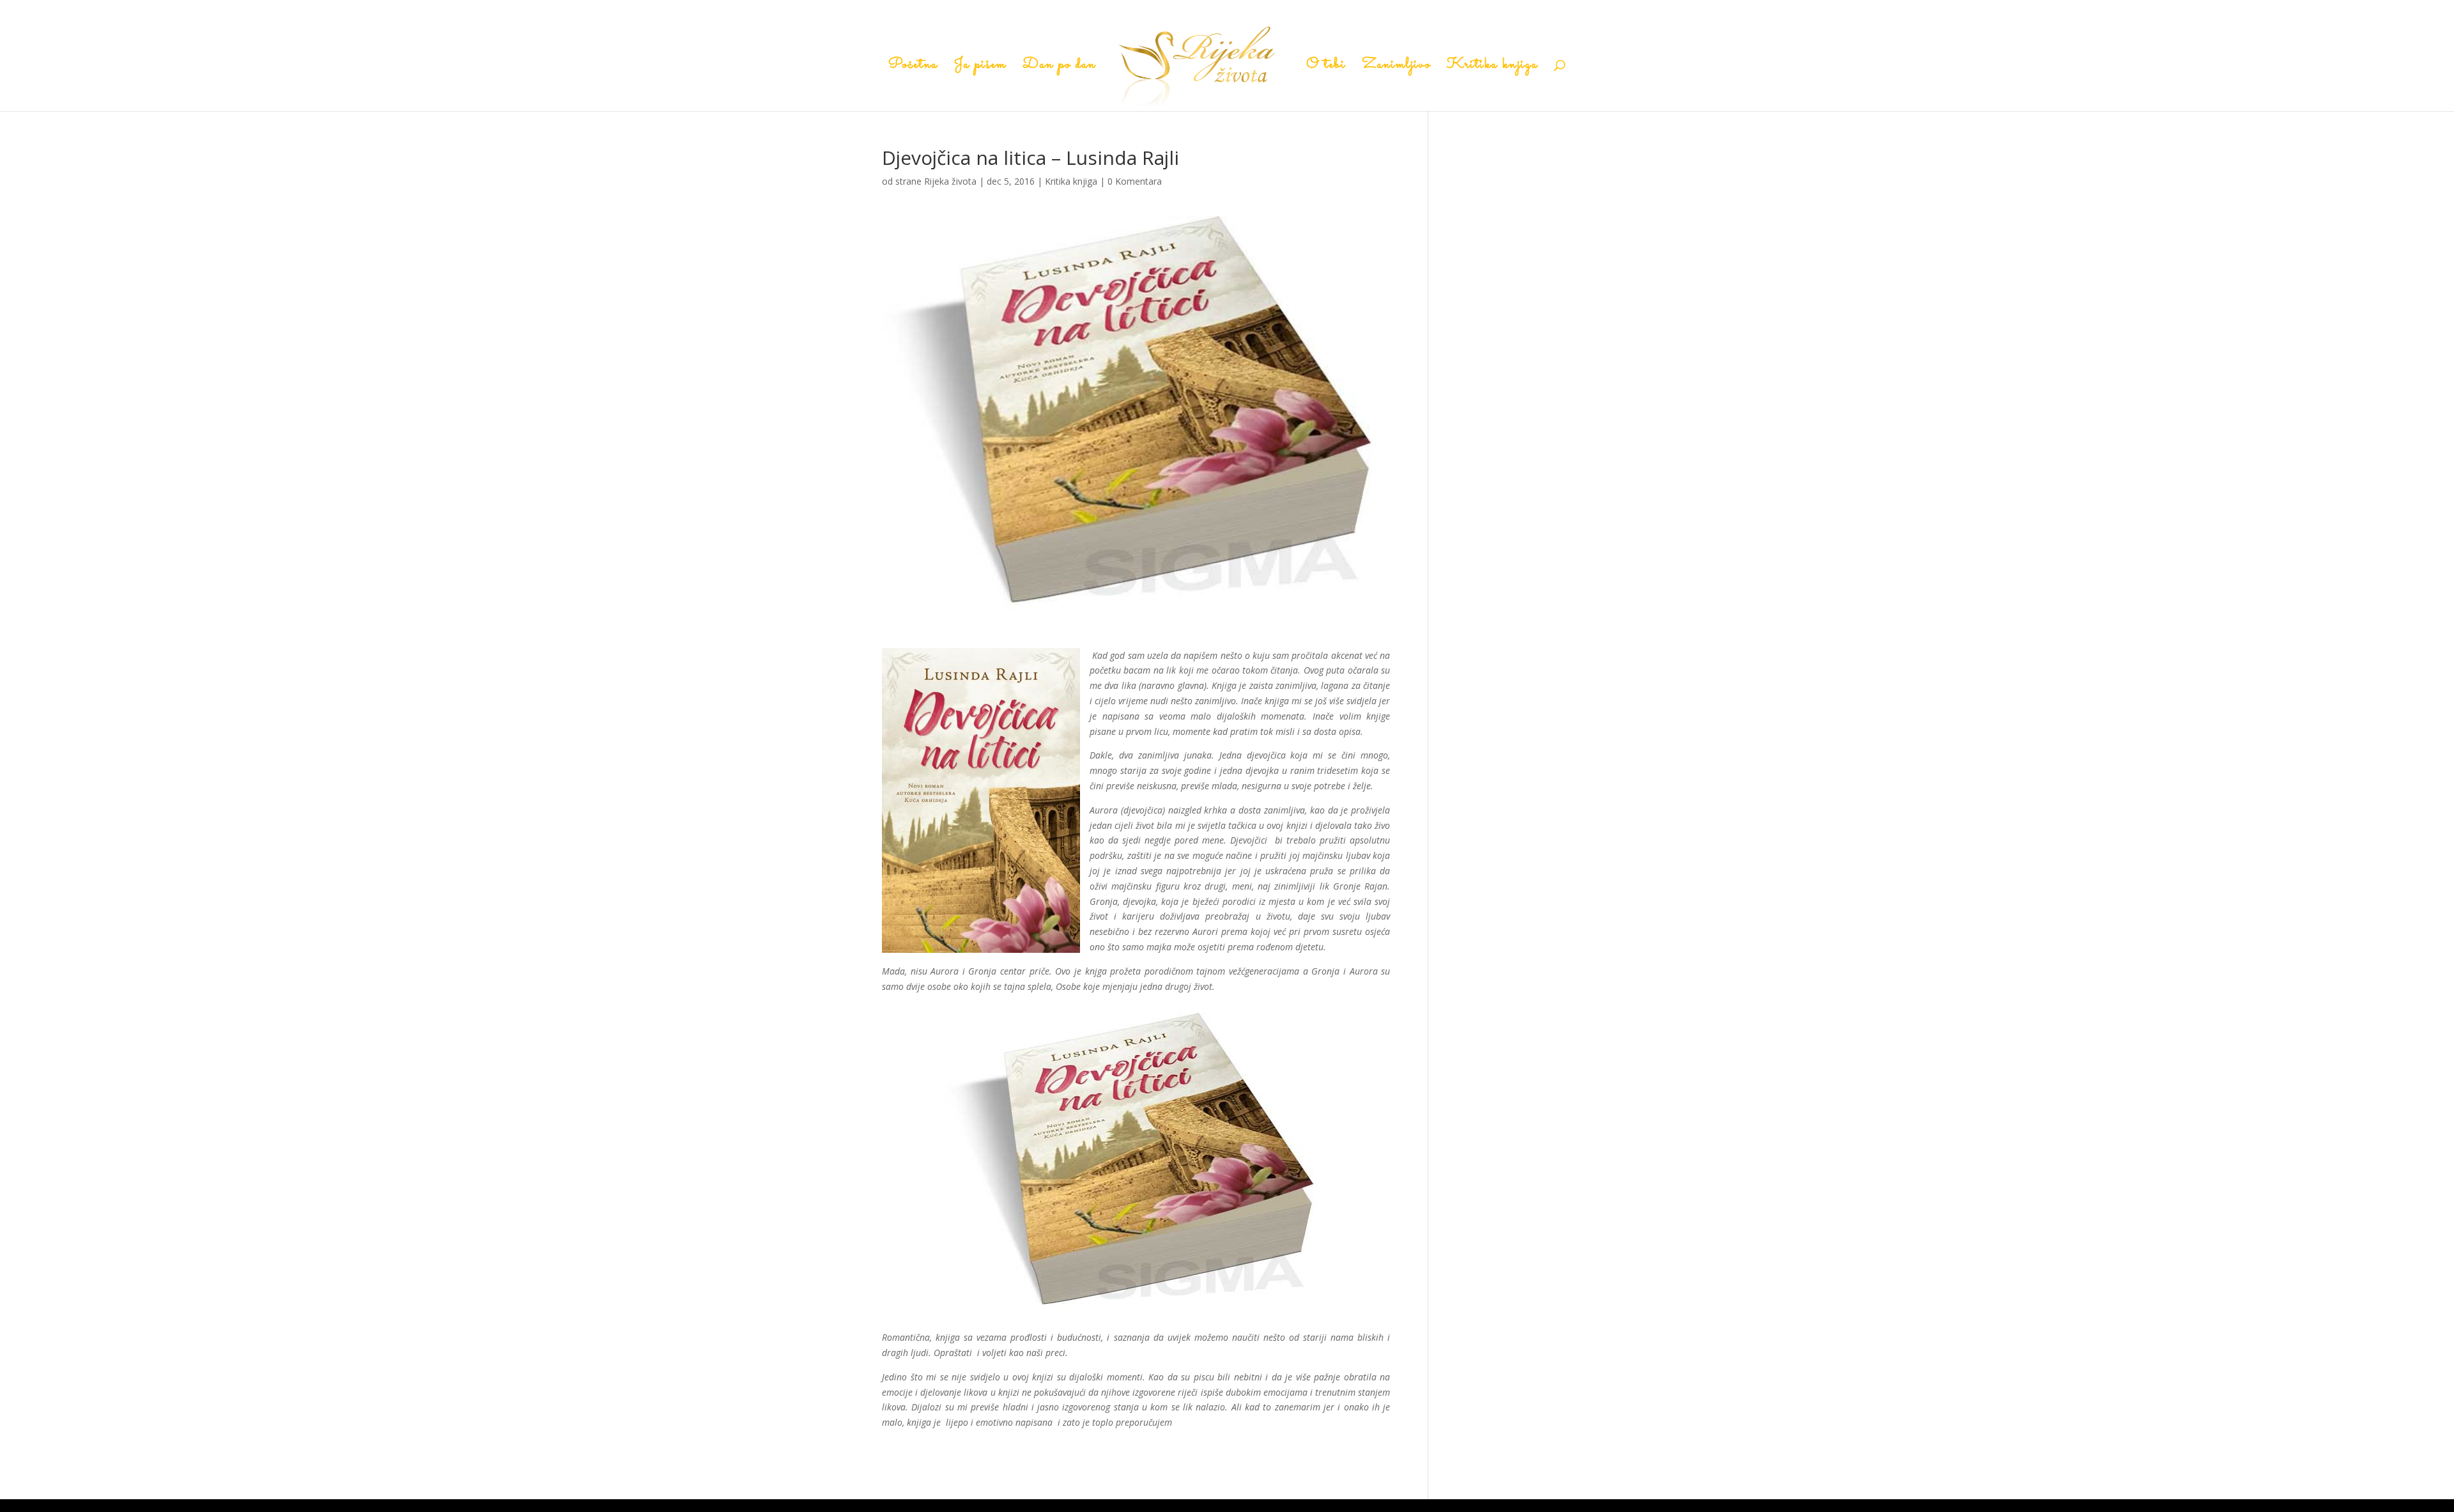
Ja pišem (980, 68)
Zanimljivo (1396, 68)
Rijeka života (950, 181)
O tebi (1326, 68)
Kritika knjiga (1493, 68)
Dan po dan (1059, 68)
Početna (913, 68)
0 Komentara (1135, 181)
